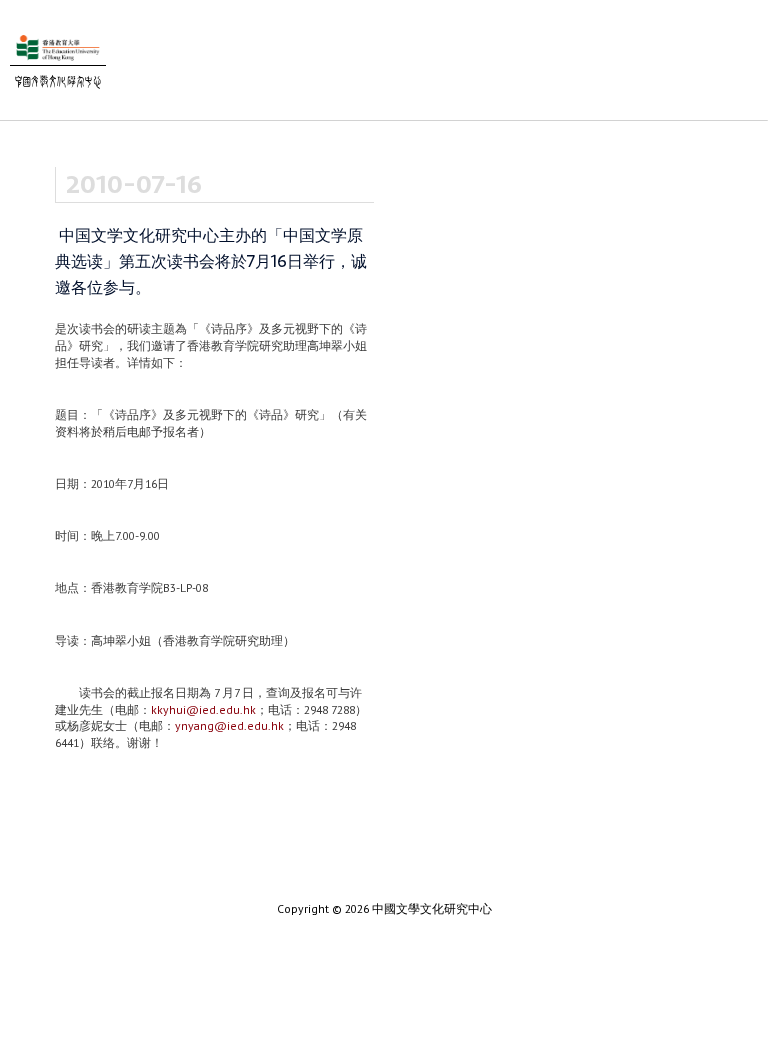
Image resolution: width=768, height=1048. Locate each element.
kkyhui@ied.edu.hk (203, 709)
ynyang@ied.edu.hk (229, 725)
